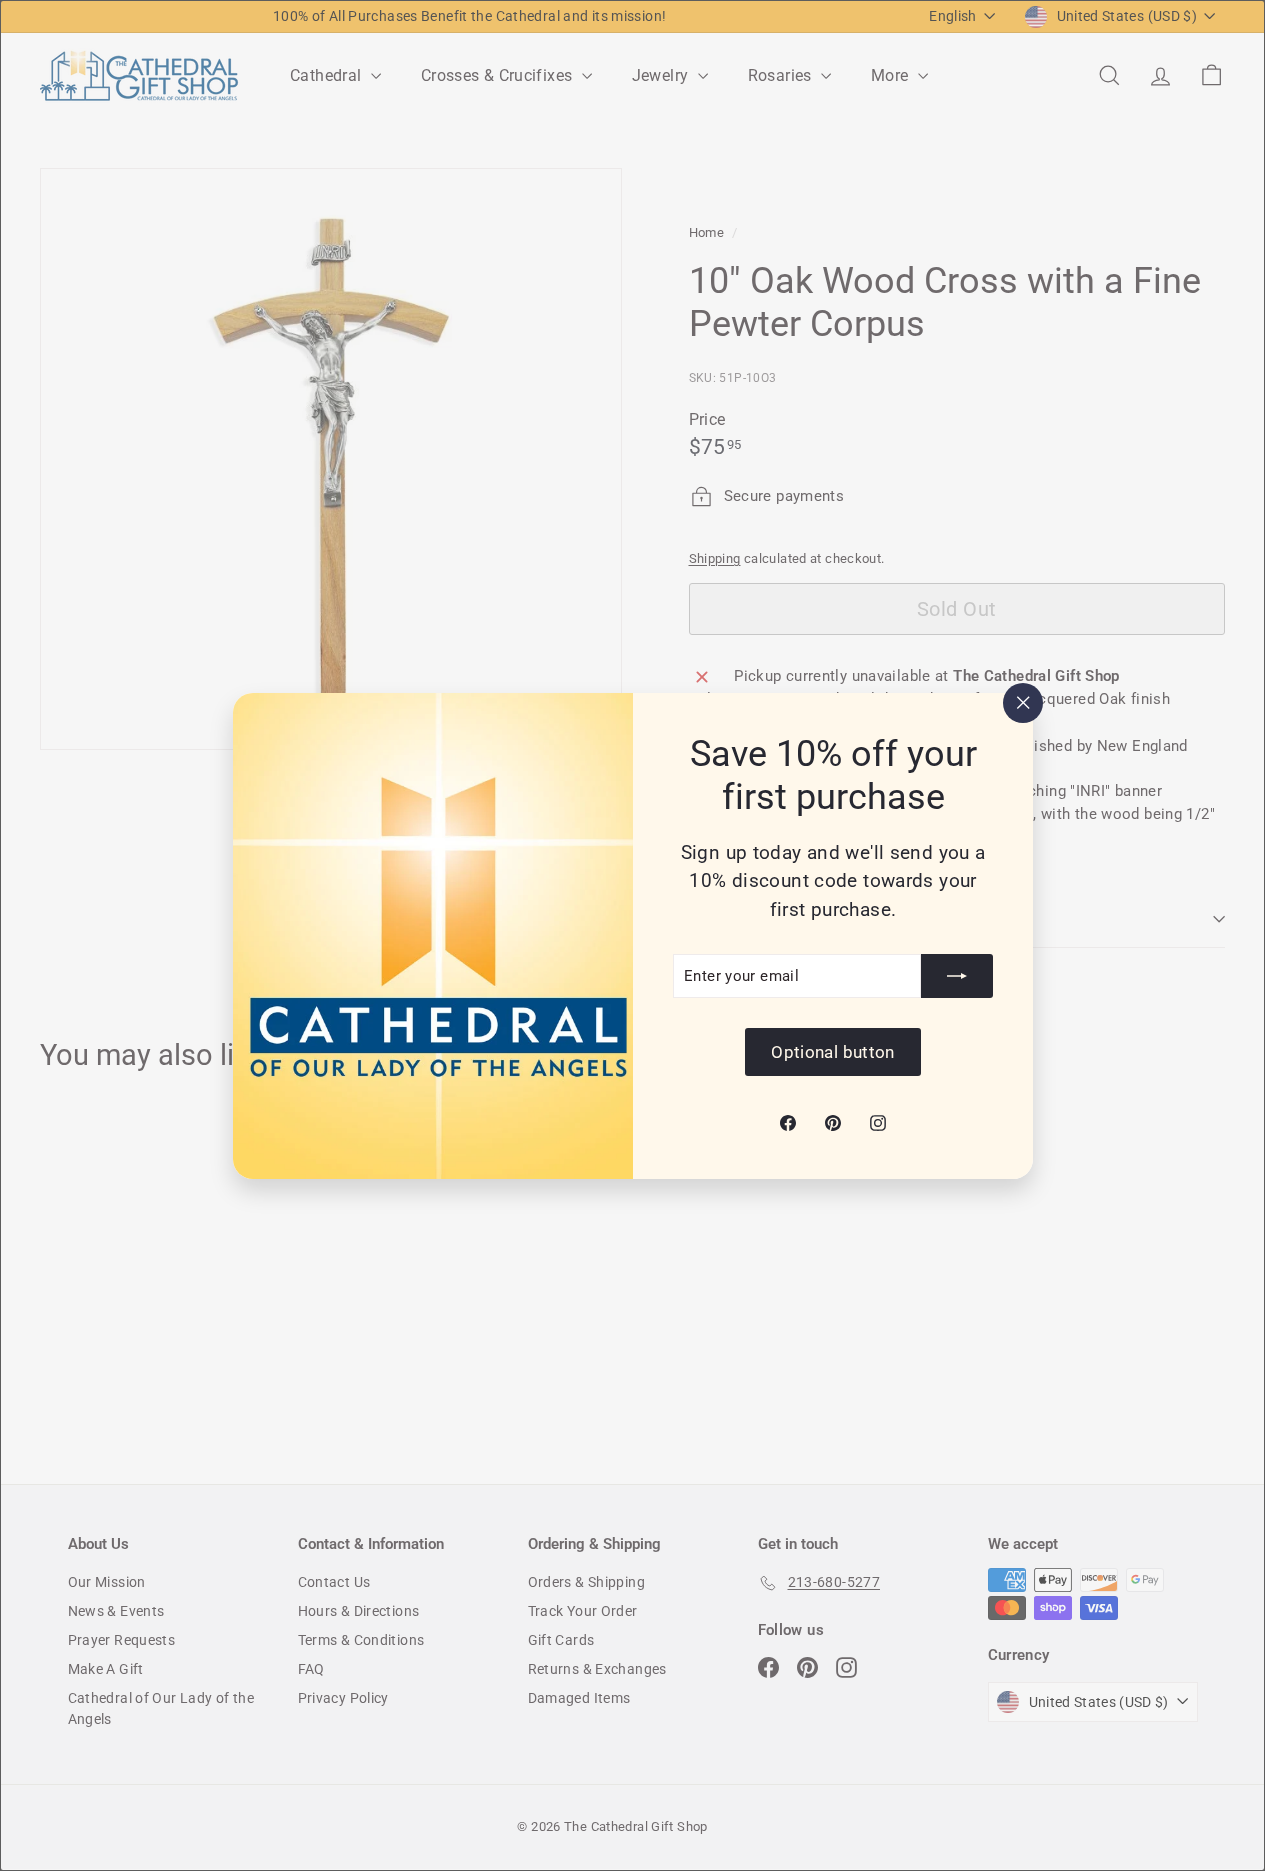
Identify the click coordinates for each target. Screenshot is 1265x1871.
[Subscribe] (957, 976)
